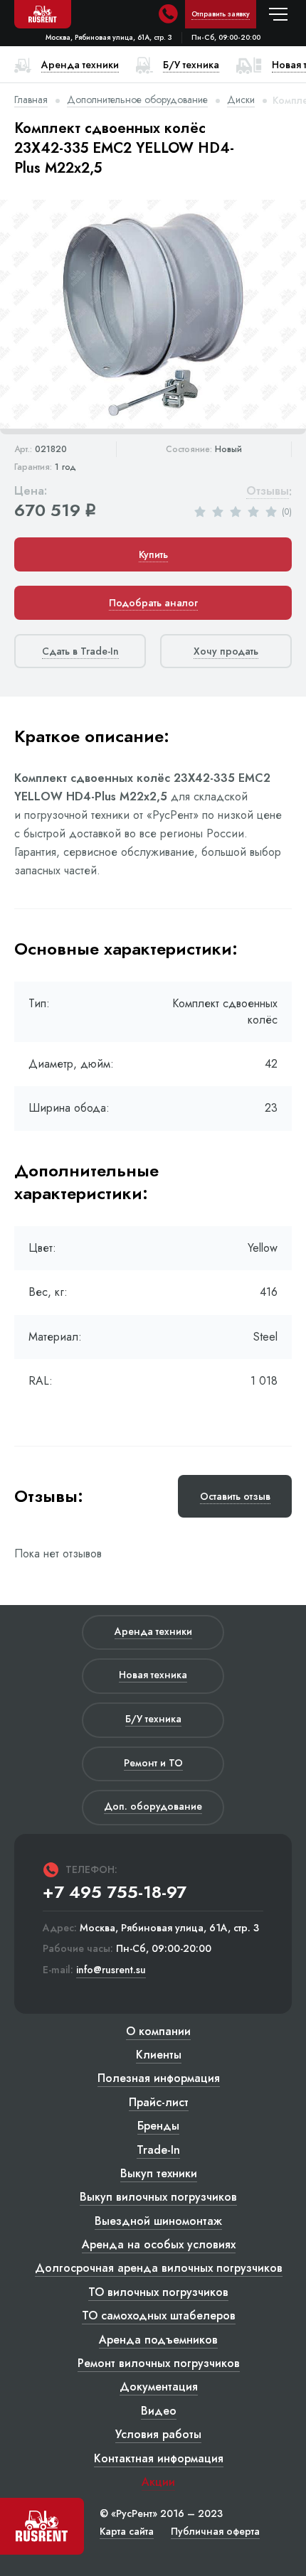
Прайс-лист (159, 2102)
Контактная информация (159, 2458)
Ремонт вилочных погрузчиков (159, 2363)
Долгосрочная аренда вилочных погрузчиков (159, 2268)
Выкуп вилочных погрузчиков (158, 2197)
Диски (241, 100)
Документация (159, 2387)
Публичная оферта (215, 2531)
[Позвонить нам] (168, 14)
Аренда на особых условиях (159, 2244)
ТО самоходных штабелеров (159, 2315)
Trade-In (158, 2150)
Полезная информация (159, 2078)
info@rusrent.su (111, 1970)
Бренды (158, 2126)
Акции (158, 2482)
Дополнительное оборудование (137, 100)
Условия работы (158, 2434)
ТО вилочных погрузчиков (158, 2292)
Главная (31, 100)
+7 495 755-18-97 (115, 1892)
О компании (158, 2031)
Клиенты (159, 2055)
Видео (159, 2411)
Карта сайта (127, 2531)
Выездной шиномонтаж (158, 2221)
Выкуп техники (159, 2173)
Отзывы (268, 492)
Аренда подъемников (158, 2340)
